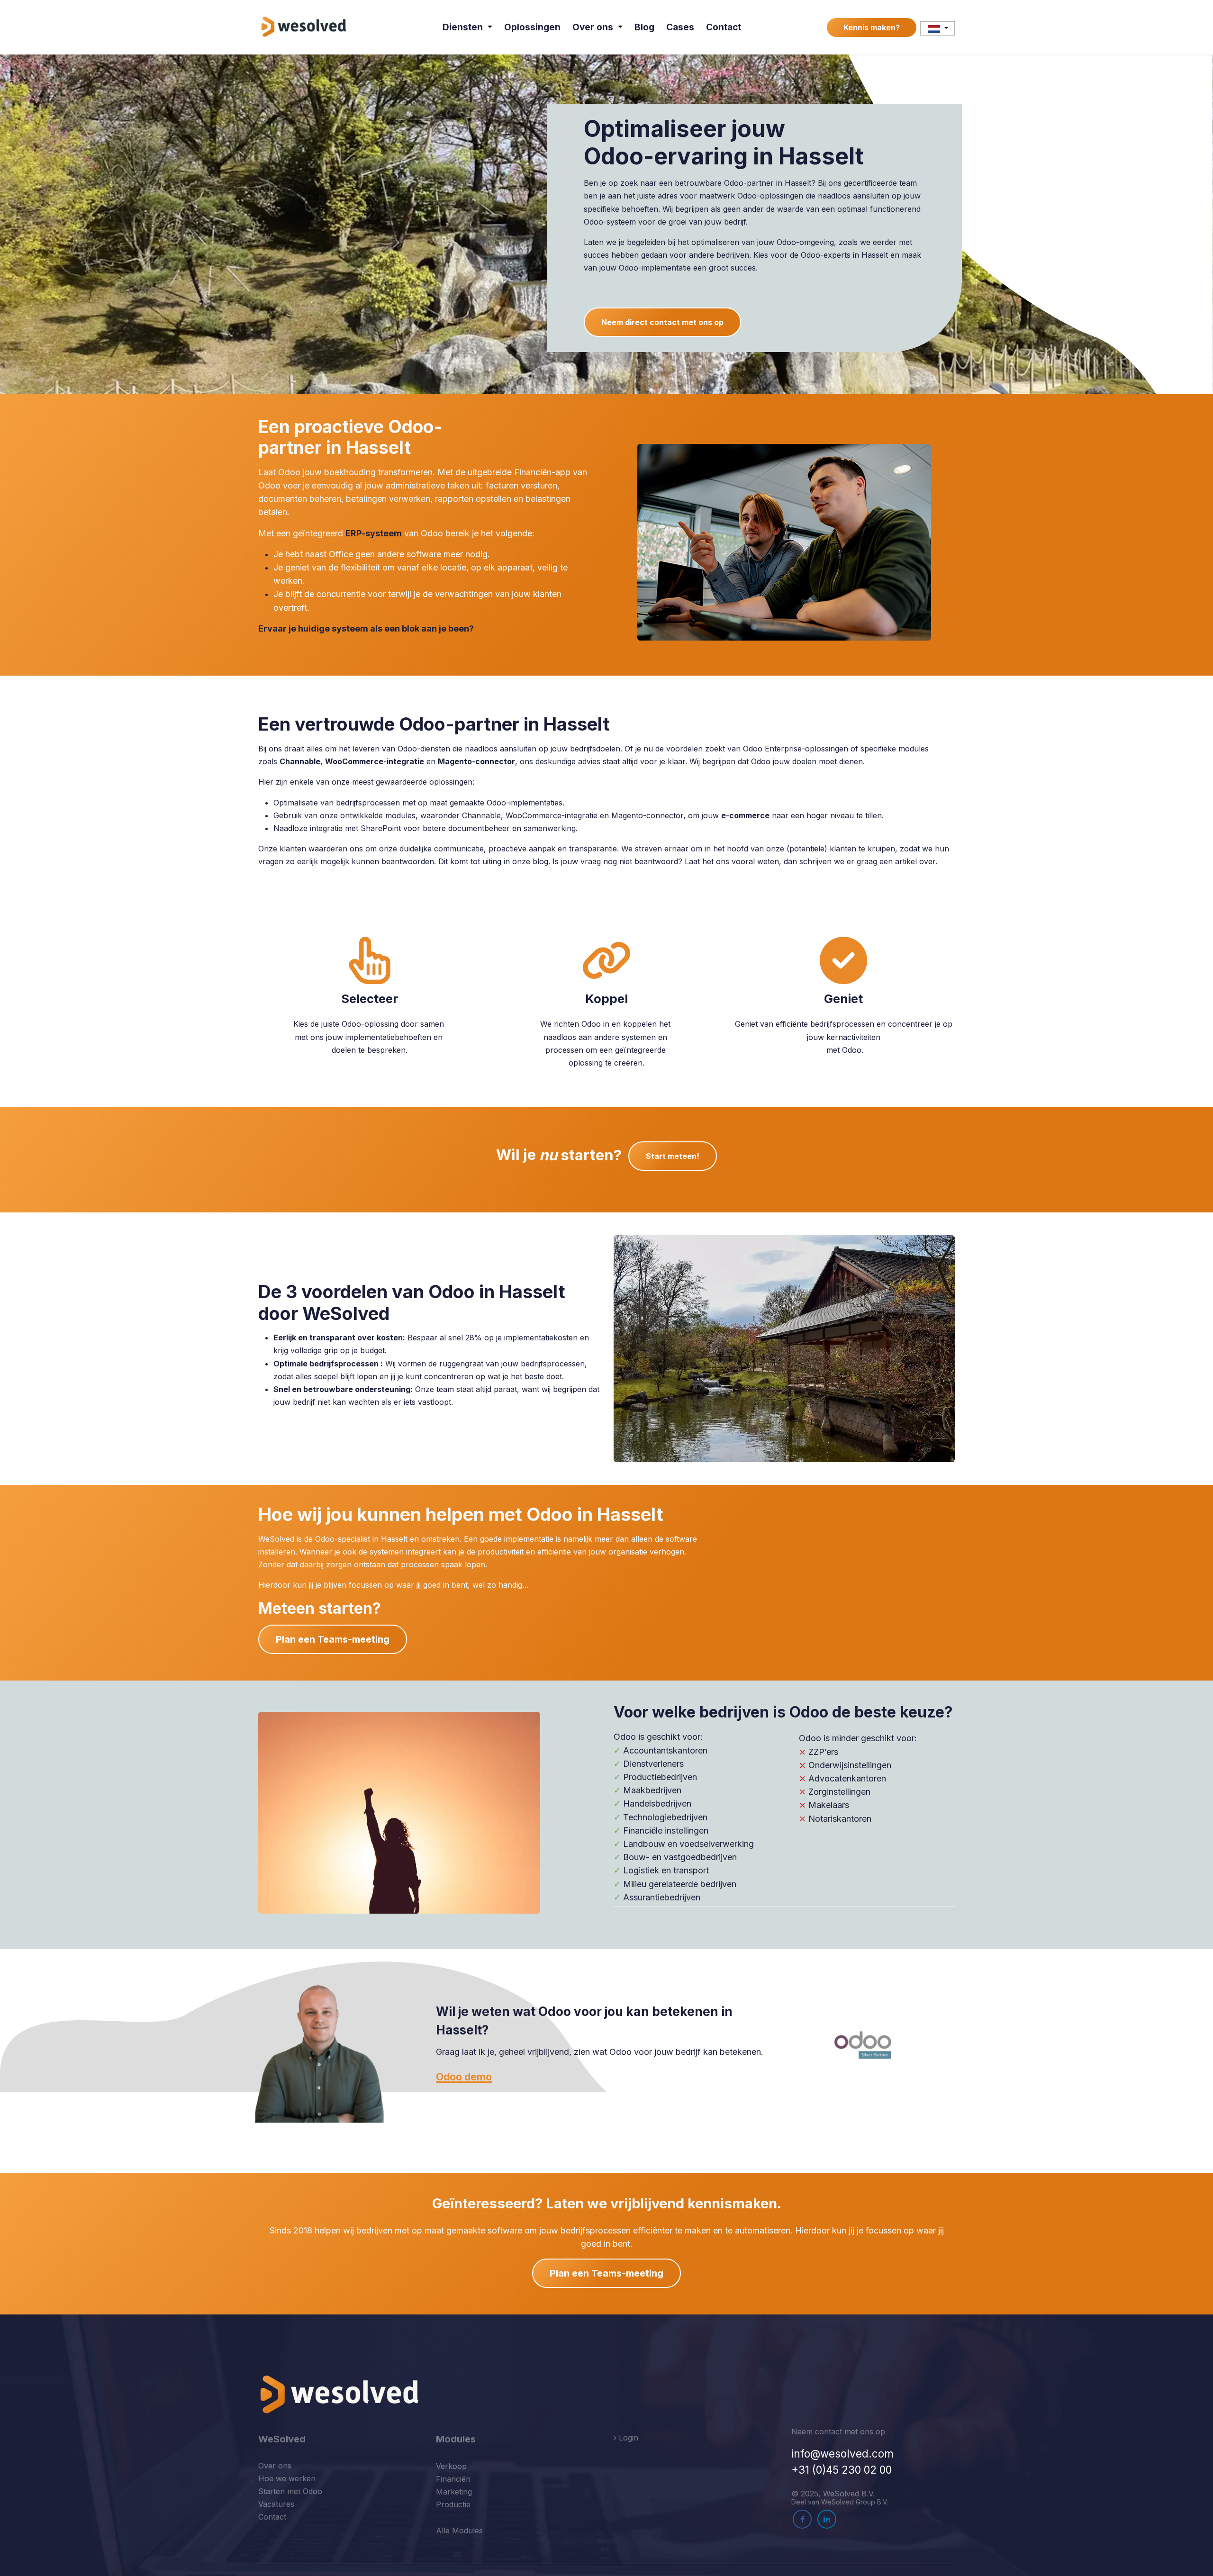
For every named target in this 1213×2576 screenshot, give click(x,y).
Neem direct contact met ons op (662, 322)
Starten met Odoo (290, 2491)
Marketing (454, 2492)
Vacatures (276, 2504)
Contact (272, 2517)
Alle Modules (459, 2531)
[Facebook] (802, 2519)
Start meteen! (673, 1156)
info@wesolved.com (842, 2454)
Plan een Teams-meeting (333, 1639)
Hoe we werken (287, 2478)
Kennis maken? (872, 27)
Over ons (275, 2466)
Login (627, 2438)
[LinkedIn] (827, 2519)
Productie (453, 2504)
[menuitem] (467, 27)
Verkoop (451, 2466)
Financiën (453, 2479)
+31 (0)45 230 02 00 (842, 2470)
